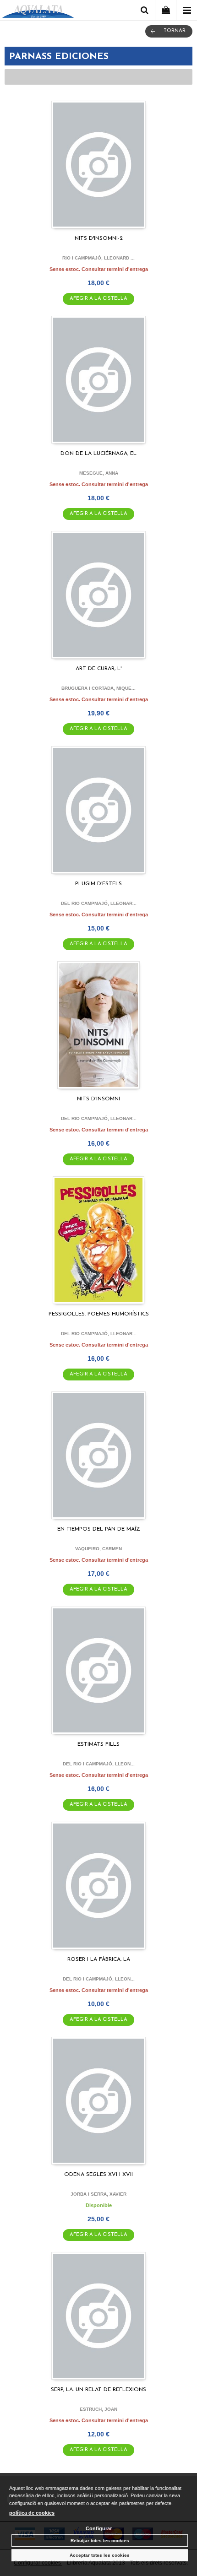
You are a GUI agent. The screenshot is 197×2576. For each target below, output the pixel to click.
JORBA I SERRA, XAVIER (98, 2194)
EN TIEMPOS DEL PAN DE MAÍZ (99, 1529)
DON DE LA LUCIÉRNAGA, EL (98, 454)
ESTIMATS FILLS (98, 1744)
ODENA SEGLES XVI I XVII (98, 2175)
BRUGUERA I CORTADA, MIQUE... (98, 688)
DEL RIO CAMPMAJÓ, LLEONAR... (99, 903)
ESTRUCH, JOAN (98, 2409)
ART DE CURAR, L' (98, 669)
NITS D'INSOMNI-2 (99, 238)
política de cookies (32, 2513)
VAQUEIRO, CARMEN (98, 1549)
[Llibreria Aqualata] (38, 12)
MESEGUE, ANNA (99, 473)
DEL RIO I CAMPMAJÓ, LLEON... (99, 1764)
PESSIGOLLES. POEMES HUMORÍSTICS (99, 1314)
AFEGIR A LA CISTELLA (98, 299)
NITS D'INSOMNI (98, 1099)
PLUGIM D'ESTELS (98, 884)
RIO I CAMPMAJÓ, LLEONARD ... (98, 258)
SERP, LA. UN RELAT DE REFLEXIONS (98, 2390)
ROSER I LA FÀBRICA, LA (99, 1959)
